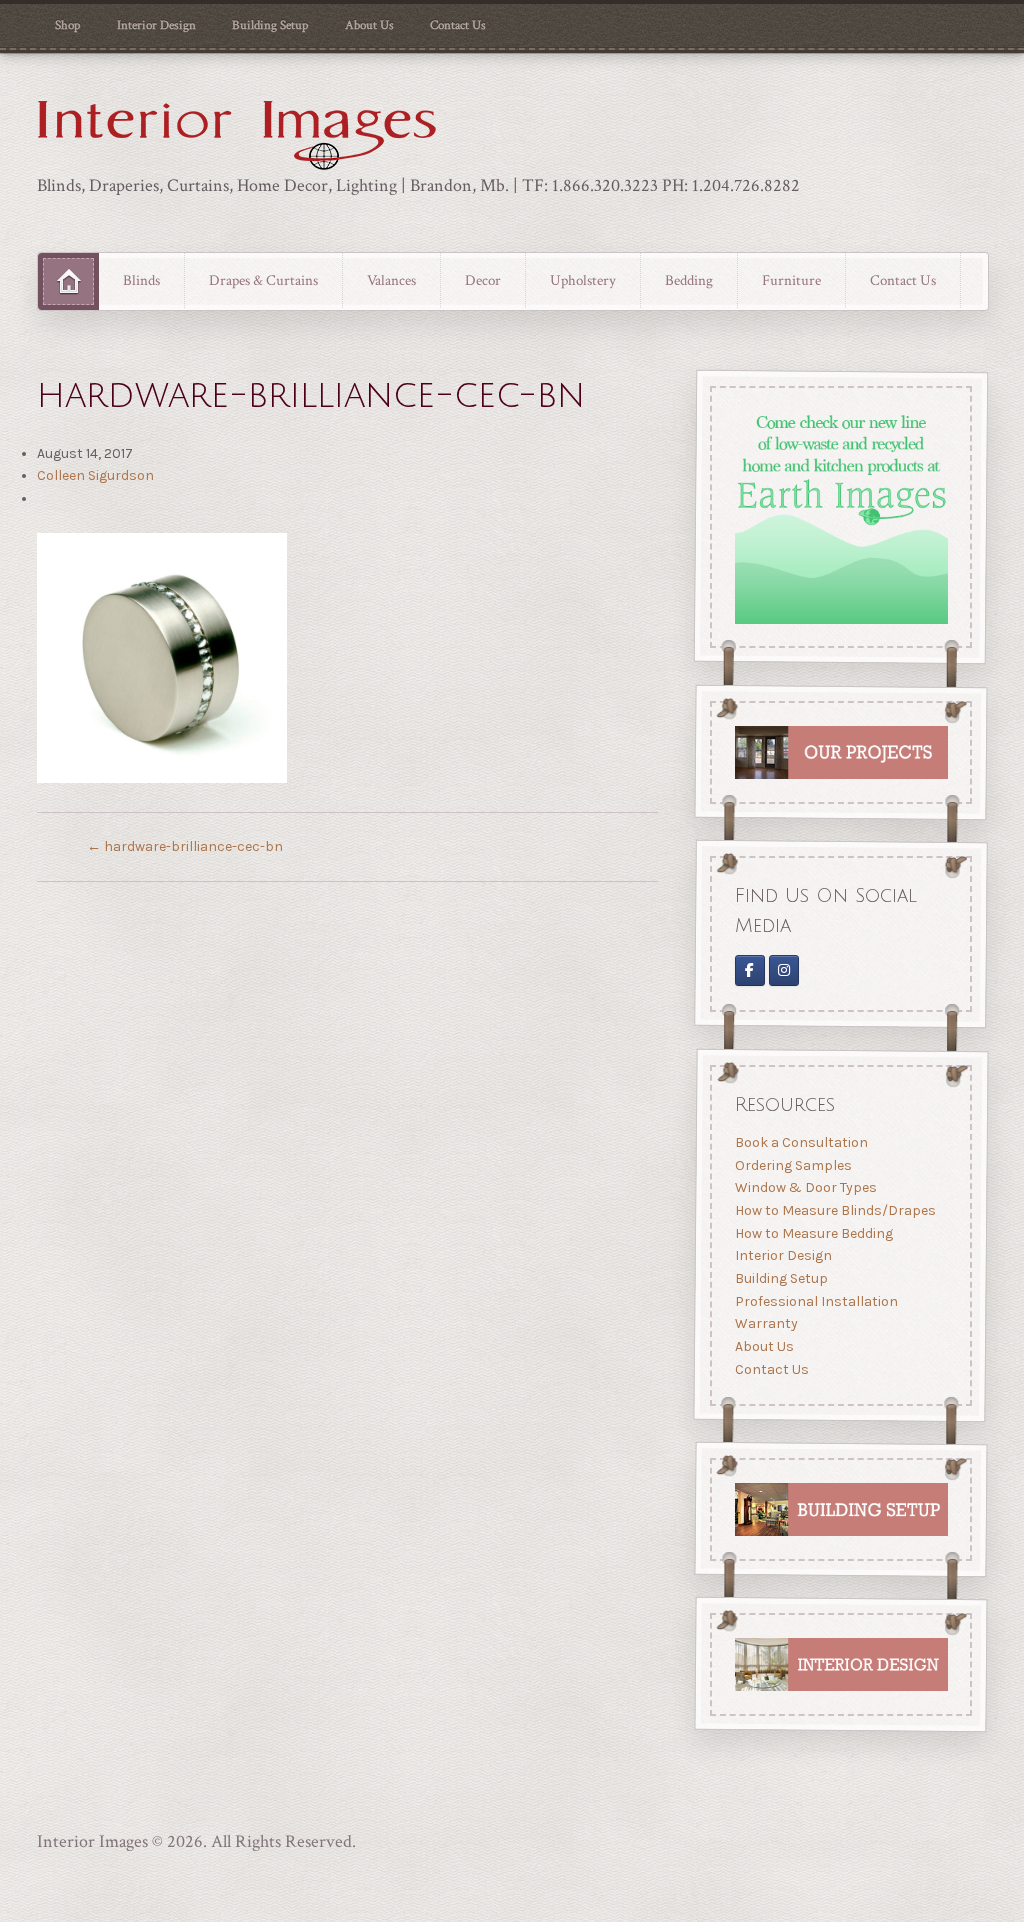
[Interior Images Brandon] (784, 970)
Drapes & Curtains (263, 280)
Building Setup (270, 25)
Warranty (766, 1323)
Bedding (689, 280)
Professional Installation (816, 1300)
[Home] (69, 282)
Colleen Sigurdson (95, 475)
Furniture (791, 280)
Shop (67, 25)
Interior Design (156, 25)
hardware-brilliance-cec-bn (185, 846)
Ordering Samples (793, 1164)
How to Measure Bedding (814, 1232)
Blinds (141, 280)
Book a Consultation (801, 1142)
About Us (369, 25)
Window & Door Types (806, 1187)
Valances (391, 280)
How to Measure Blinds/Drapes (835, 1210)
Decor (483, 280)
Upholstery (583, 280)
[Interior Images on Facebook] (750, 970)
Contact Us (458, 25)
